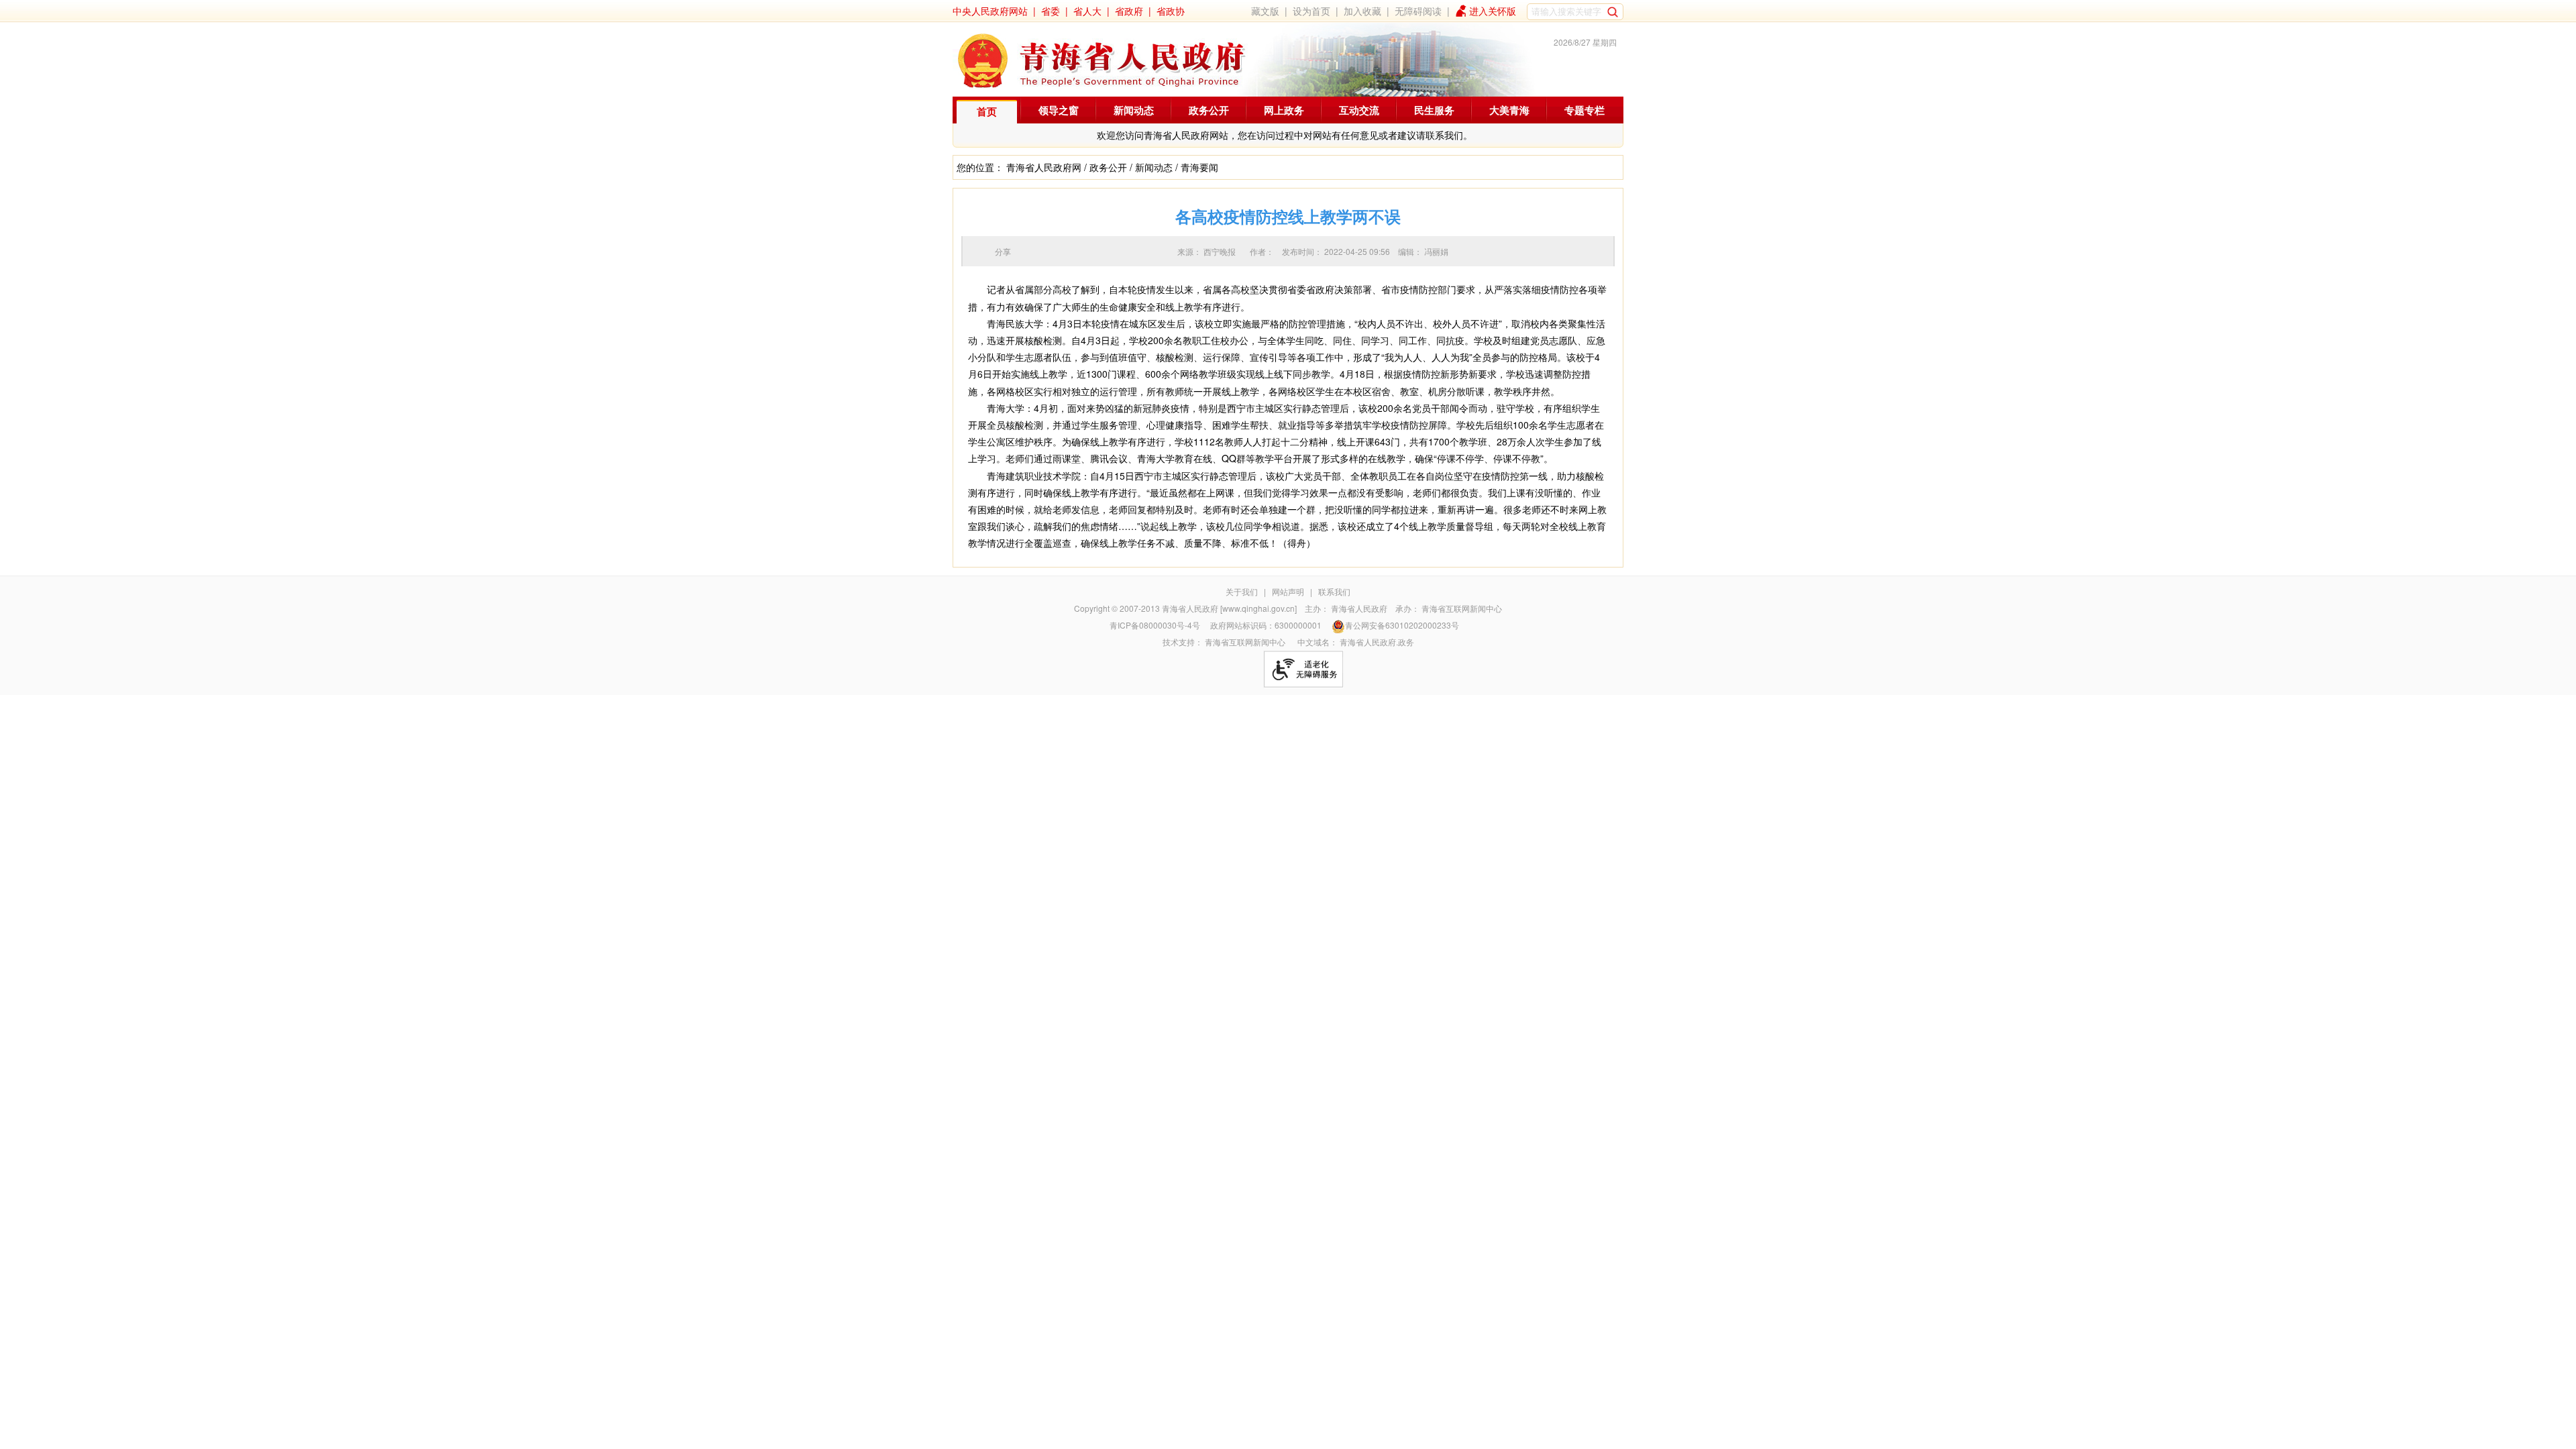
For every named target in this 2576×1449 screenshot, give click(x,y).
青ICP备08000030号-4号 (1155, 625)
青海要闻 (1199, 167)
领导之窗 (1059, 110)
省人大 (1087, 11)
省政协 (1171, 11)
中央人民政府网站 (990, 11)
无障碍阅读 (1418, 11)
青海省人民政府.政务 (1377, 642)
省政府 (1129, 11)
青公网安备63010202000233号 (1402, 625)
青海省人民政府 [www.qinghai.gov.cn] (1229, 608)
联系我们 (1334, 591)
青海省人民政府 (1359, 608)
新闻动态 (1134, 110)
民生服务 (1434, 110)
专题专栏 (1585, 110)
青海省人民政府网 (1044, 167)
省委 (1051, 11)
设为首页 (1311, 11)
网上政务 (1284, 110)
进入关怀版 (1493, 11)
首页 (987, 111)
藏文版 (1265, 11)
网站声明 (1288, 591)
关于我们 (1242, 591)
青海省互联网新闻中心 (1462, 608)
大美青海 (1509, 110)
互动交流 (1359, 110)
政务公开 (1209, 110)
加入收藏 (1362, 11)
